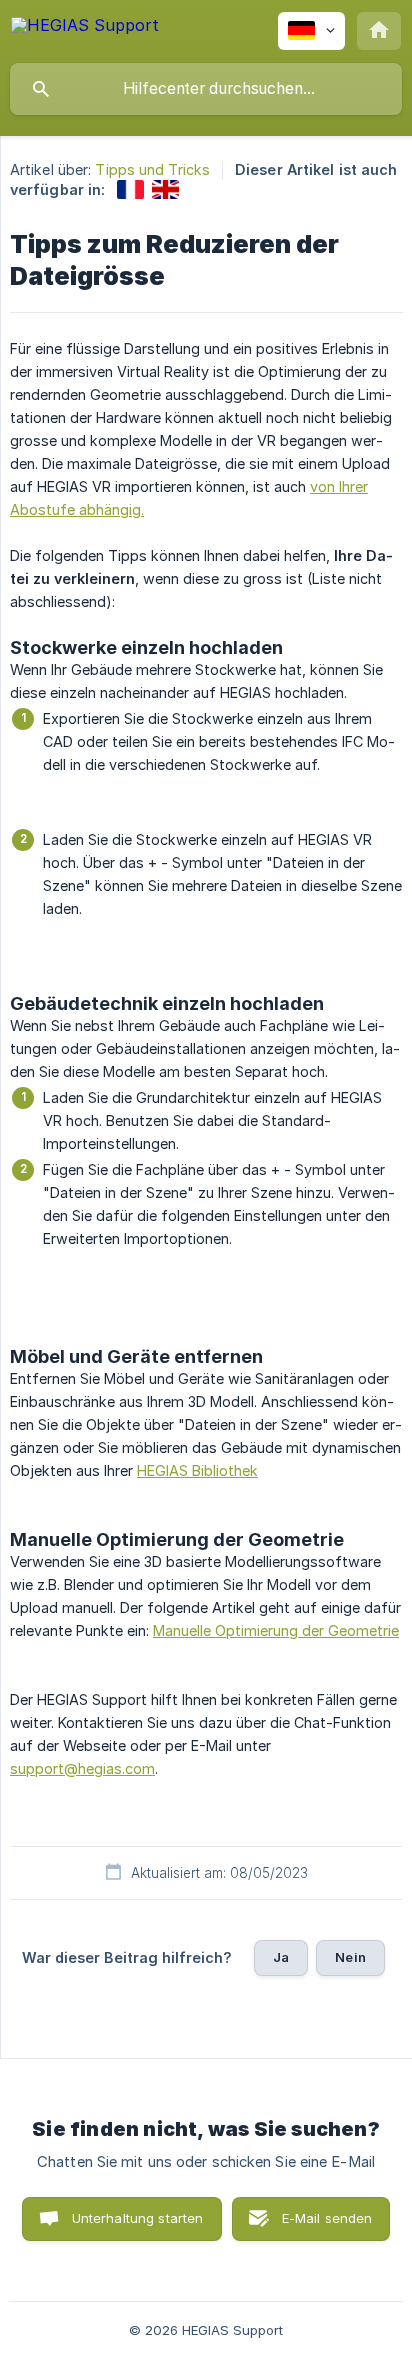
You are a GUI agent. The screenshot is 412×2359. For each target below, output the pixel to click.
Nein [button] (350, 1957)
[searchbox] (206, 89)
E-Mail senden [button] (327, 2218)
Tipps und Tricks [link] (152, 169)
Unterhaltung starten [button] (138, 2218)
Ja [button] (281, 1957)
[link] (130, 189)
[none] (85, 28)
